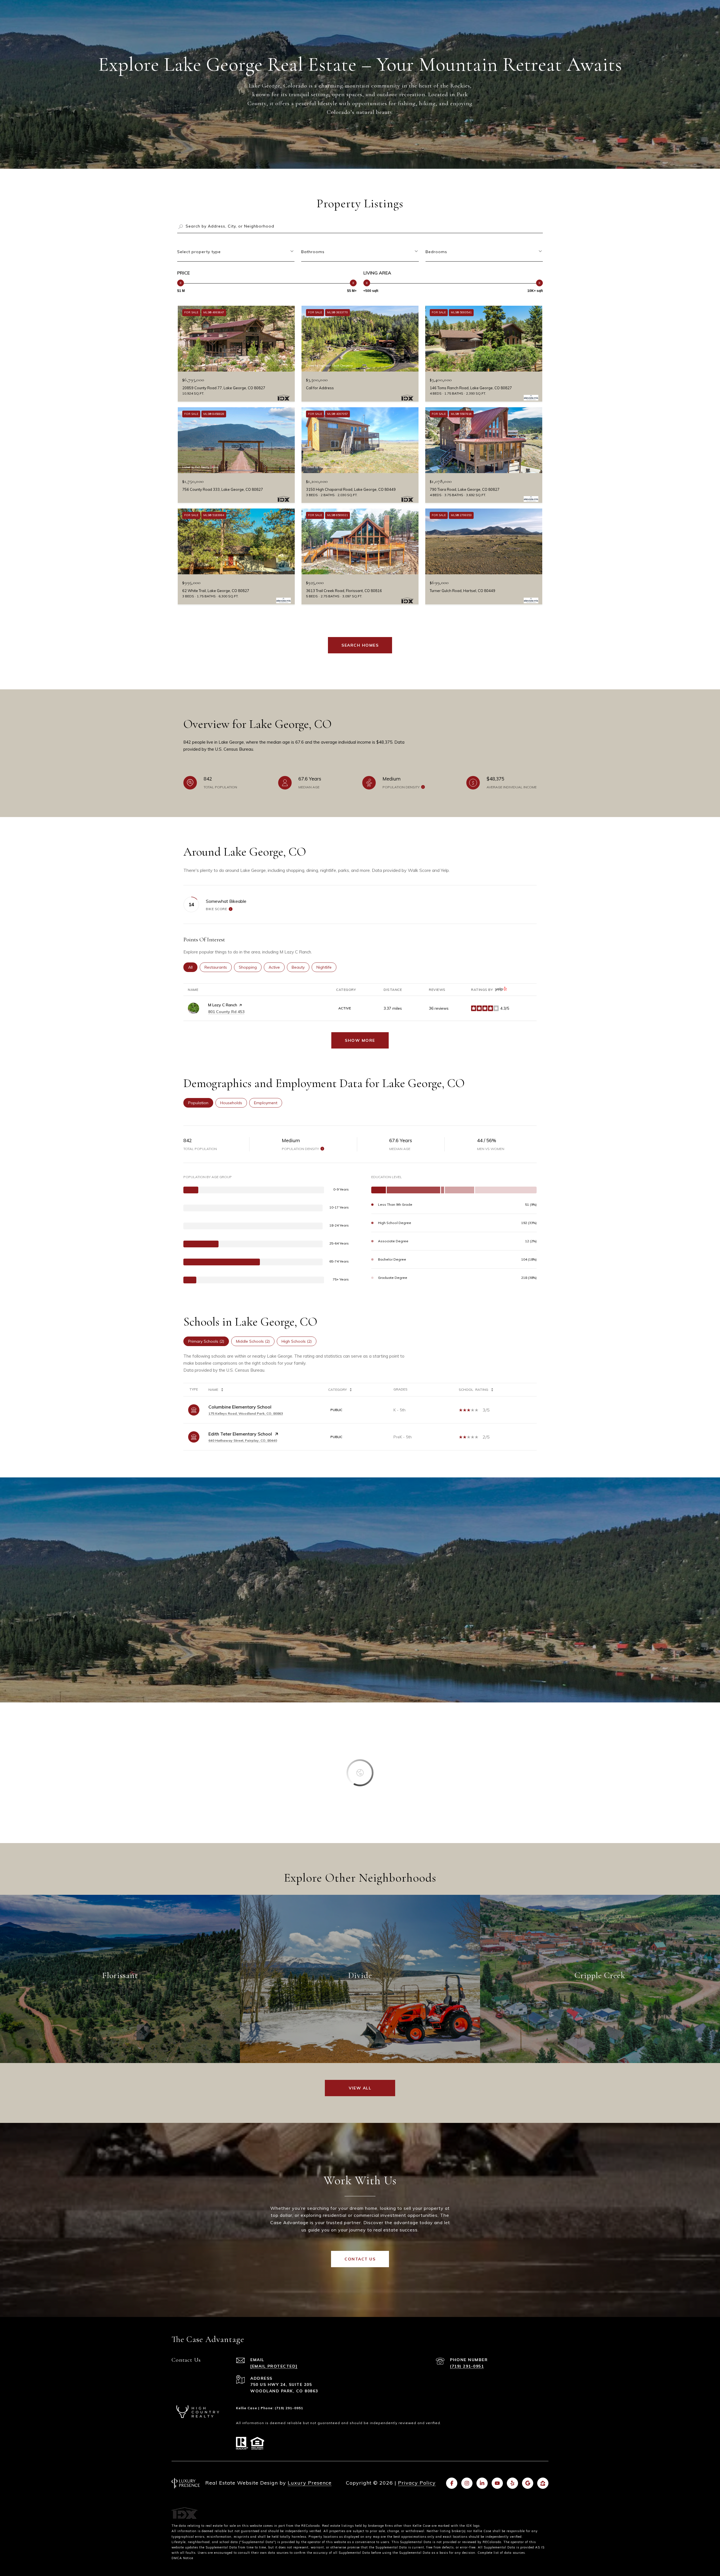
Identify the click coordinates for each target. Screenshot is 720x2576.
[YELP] (512, 2483)
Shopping (250, 967)
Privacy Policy (417, 2483)
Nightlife (326, 967)
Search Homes (360, 645)
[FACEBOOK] (452, 2483)
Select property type (199, 252)
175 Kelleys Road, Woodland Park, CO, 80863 (246, 1413)
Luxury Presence (310, 2483)
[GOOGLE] (528, 2483)
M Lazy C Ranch (223, 1005)
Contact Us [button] (360, 2259)
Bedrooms (436, 252)
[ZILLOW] (543, 2483)
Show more (360, 1040)
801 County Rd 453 (226, 1012)
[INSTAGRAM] (467, 2483)
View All (360, 2088)
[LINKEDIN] (482, 2483)
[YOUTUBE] (497, 2483)
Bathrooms (313, 252)
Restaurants (218, 967)
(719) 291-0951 (467, 2366)
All (193, 967)
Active (277, 967)
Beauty (301, 967)
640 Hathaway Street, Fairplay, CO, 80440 (243, 1440)
